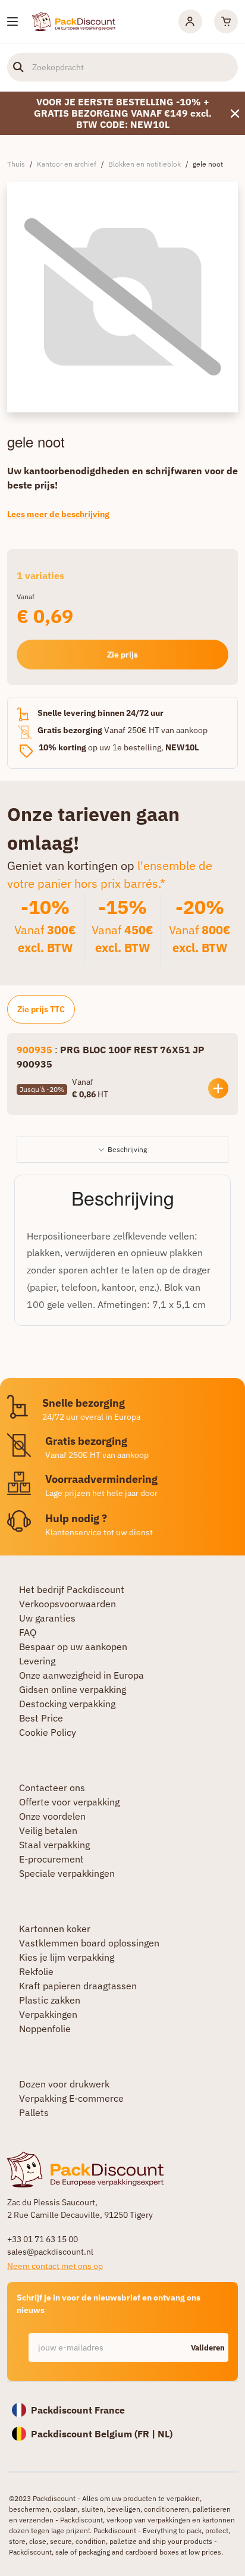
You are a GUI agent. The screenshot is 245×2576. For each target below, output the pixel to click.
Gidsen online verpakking (73, 1689)
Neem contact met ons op (55, 2266)
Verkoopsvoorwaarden (67, 1604)
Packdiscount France (78, 2410)
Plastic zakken (50, 2000)
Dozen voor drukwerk (64, 2084)
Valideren (208, 2348)
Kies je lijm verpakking (67, 1957)
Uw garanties (47, 1618)
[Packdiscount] (74, 20)
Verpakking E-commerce (71, 2098)
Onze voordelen (52, 1816)
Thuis (16, 164)
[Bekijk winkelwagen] (226, 21)
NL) (165, 2434)
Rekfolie (36, 1971)
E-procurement (51, 1859)
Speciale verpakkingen (67, 1873)
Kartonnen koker (55, 1929)
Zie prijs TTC (41, 1009)
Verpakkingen (48, 2014)
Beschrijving (127, 1149)
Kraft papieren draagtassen (78, 1986)
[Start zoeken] (18, 67)
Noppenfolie (45, 2029)
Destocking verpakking (67, 1704)
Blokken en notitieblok (145, 164)
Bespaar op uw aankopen (73, 1647)
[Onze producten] (12, 22)
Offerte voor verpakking (69, 1802)
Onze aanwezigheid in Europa (81, 1675)
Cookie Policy (48, 1732)
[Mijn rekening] (190, 21)
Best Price (41, 1718)
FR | (147, 2434)
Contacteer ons (52, 1788)
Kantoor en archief (67, 164)
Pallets (34, 2112)
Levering (37, 1661)
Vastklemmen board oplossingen (89, 1943)
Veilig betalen (48, 1830)
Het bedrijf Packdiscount (72, 1589)
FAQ (28, 1632)
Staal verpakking (54, 1845)
